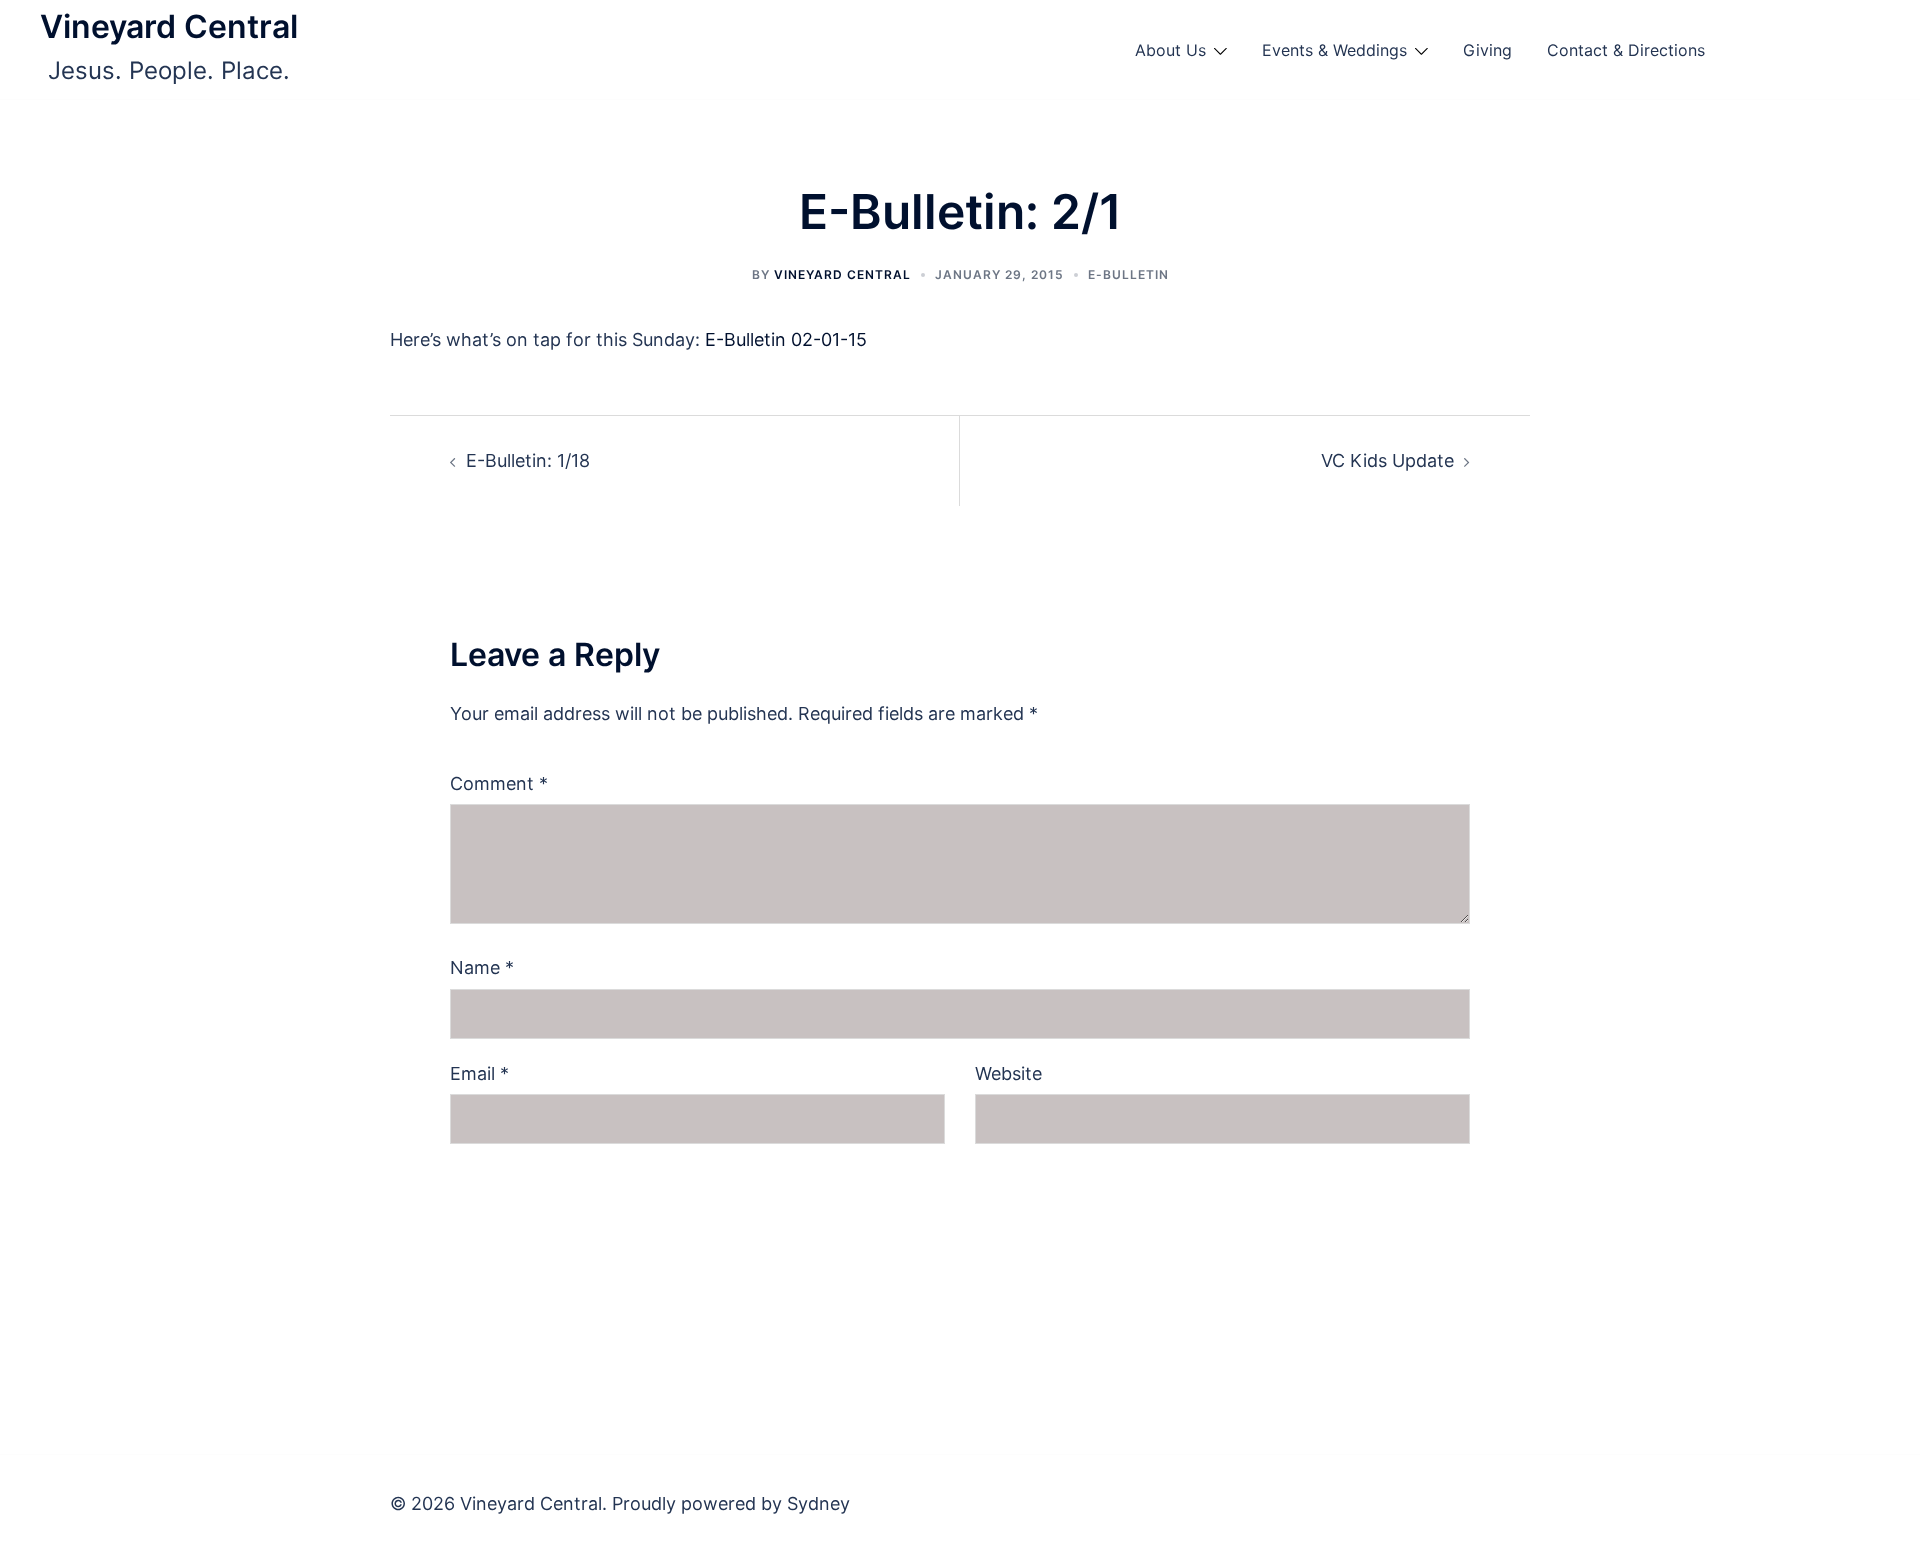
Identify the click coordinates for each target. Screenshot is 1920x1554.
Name (482, 967)
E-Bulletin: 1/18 (528, 460)
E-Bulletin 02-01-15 (786, 339)
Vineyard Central (169, 26)
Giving (1487, 50)
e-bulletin (1128, 274)
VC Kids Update (1387, 460)
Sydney (818, 1503)
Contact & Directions (1626, 50)
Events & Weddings (1334, 50)
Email (479, 1073)
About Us (1170, 50)
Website (1008, 1073)
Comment (499, 783)
